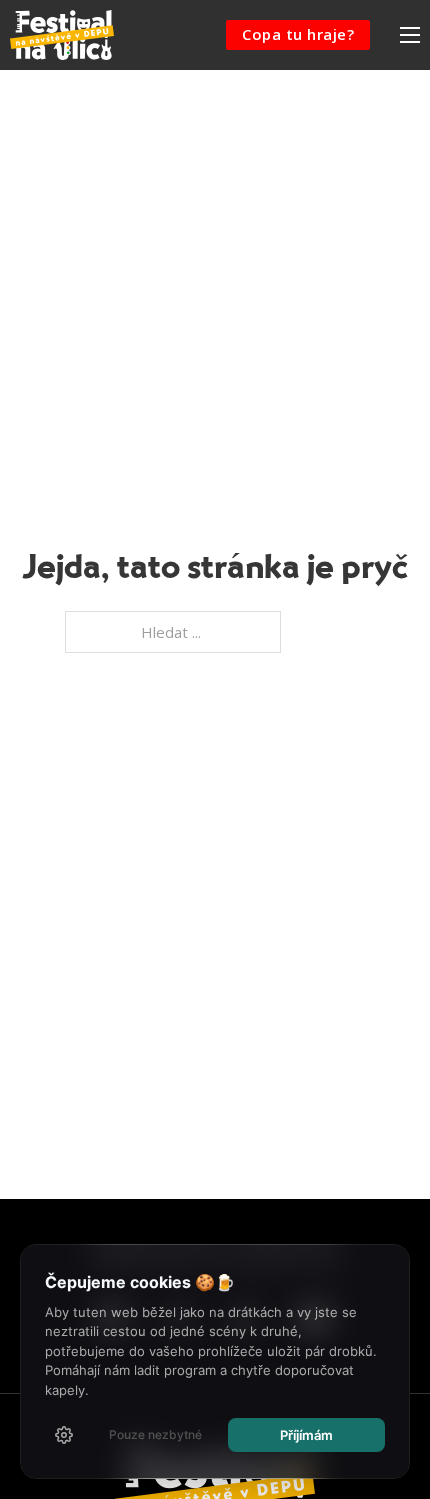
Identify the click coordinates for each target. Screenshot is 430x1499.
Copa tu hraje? (298, 34)
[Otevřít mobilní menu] (410, 35)
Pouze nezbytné (155, 1434)
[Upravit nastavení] (64, 1435)
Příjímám (306, 1435)
